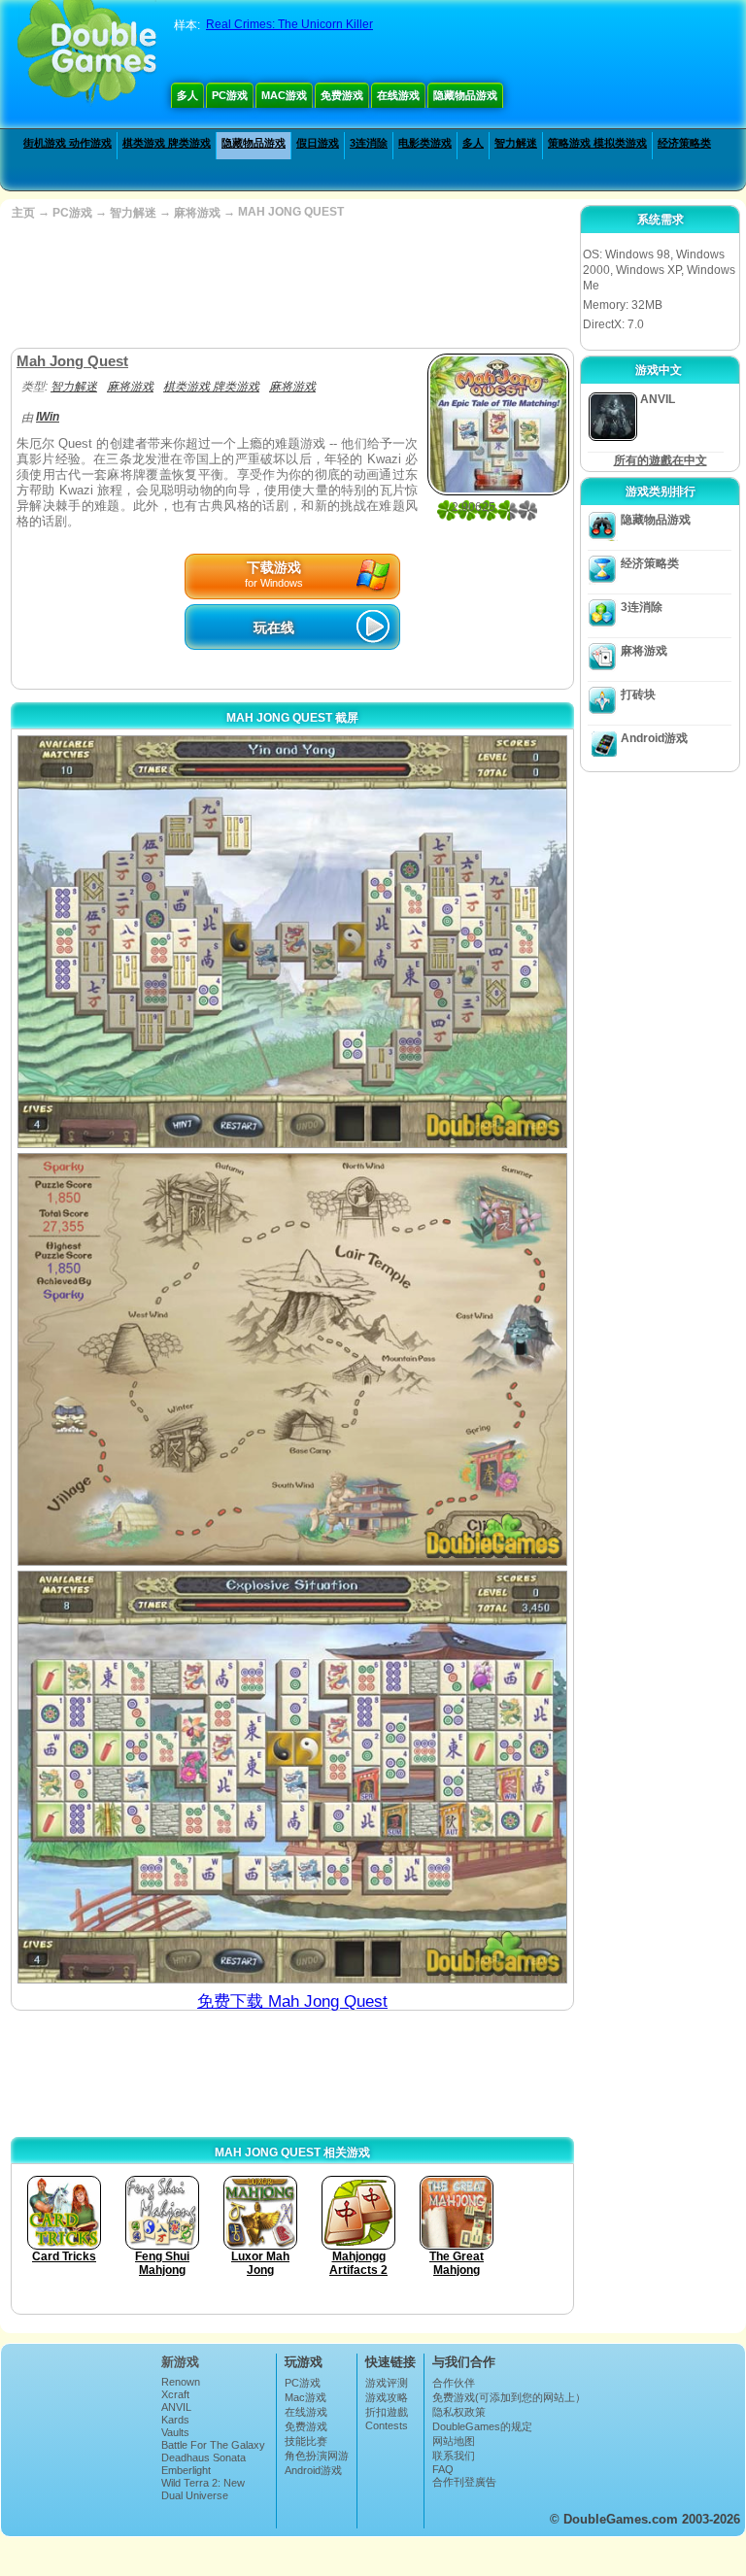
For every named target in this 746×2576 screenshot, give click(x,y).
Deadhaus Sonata (203, 2457)
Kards (175, 2420)
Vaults (175, 2432)
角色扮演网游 (317, 2456)
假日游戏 (318, 143)
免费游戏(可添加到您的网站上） (509, 2397)
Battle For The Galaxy (213, 2445)
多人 (187, 95)
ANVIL (176, 2407)
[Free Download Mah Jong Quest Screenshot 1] (292, 942)
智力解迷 (516, 143)
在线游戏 (398, 95)
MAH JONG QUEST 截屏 (292, 718)
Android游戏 (654, 738)
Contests (387, 2425)
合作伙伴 (454, 2383)
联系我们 (454, 2456)
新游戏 (180, 2362)
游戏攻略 (387, 2397)
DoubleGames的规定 (482, 2426)
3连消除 (369, 143)
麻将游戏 (197, 213)
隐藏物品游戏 (465, 95)
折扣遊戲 (387, 2412)
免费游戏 (342, 95)
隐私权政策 (459, 2412)
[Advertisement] (290, 285)
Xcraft (175, 2394)
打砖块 (638, 695)
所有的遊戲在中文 (661, 460)
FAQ (443, 2469)
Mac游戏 (284, 95)
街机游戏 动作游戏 (68, 143)
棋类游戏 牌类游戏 (167, 143)
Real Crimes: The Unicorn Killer (289, 24)
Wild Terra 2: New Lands (203, 2489)
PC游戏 (230, 95)
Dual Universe (195, 2495)
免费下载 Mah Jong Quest (292, 2001)
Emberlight (186, 2470)
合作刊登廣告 (464, 2482)
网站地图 (454, 2441)
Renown (181, 2382)
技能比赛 (306, 2441)
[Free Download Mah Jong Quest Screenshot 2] (292, 1359)
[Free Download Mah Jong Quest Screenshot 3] (292, 1777)
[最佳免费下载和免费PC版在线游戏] (87, 53)
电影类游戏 (425, 143)
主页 (23, 213)
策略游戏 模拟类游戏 (597, 143)
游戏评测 (387, 2383)
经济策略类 (684, 143)
